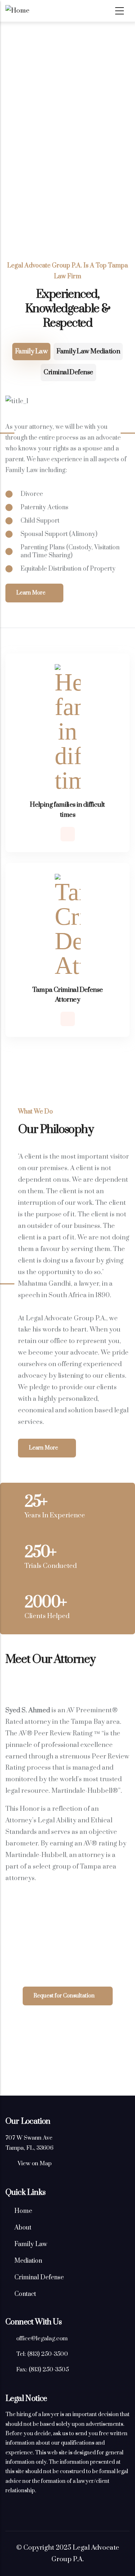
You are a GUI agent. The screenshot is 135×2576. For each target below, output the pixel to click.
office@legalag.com (42, 2339)
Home (23, 2211)
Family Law (31, 351)
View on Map (35, 2163)
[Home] (49, 11)
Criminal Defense (68, 372)
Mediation (28, 2261)
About (23, 2228)
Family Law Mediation (88, 351)
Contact (25, 2294)
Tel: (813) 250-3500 (42, 2354)
